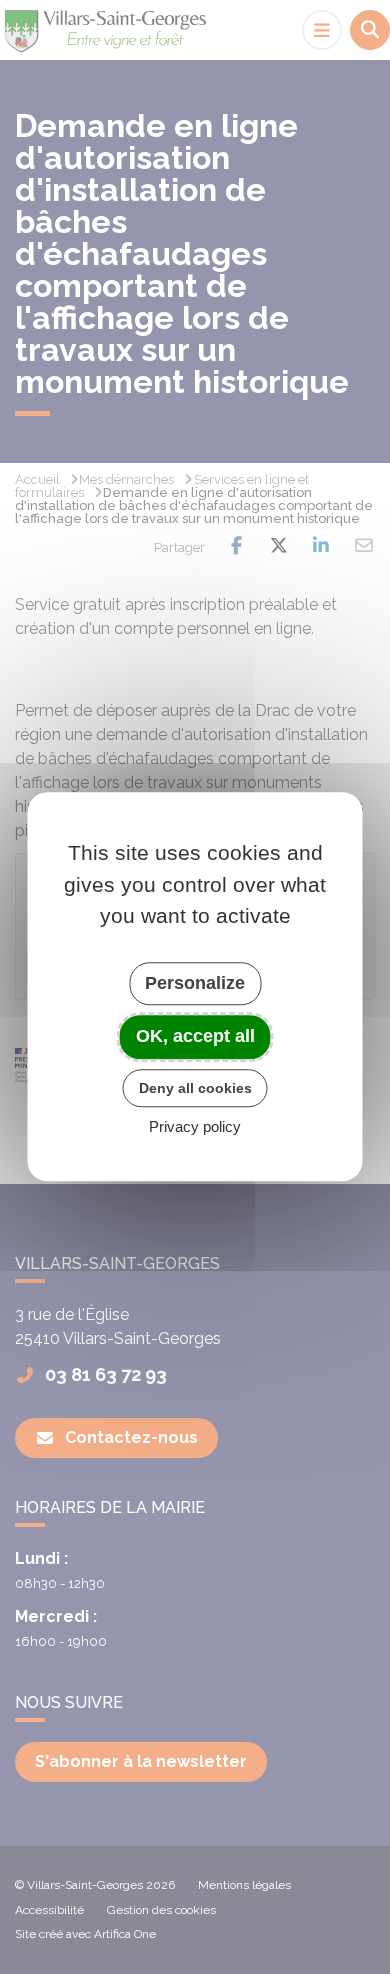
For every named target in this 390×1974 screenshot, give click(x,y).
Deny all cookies (195, 1088)
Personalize (195, 983)
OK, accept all (195, 1036)
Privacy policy (195, 1127)
